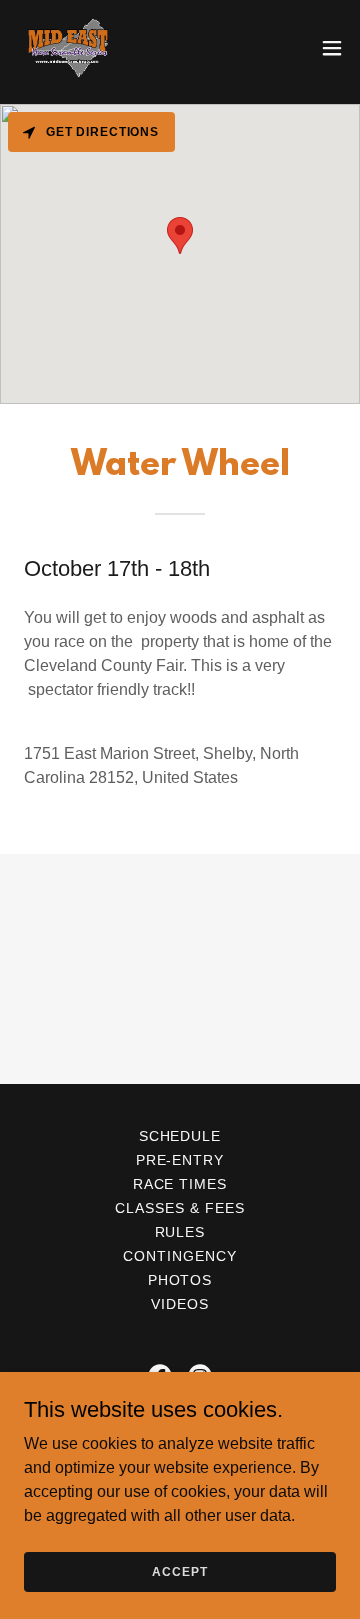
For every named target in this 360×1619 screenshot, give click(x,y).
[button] (332, 48)
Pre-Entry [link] (180, 1160)
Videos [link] (180, 1304)
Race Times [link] (180, 1184)
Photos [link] (180, 1280)
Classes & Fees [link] (180, 1208)
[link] (68, 48)
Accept (179, 1571)
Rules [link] (180, 1232)
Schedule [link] (180, 1136)
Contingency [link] (180, 1256)
